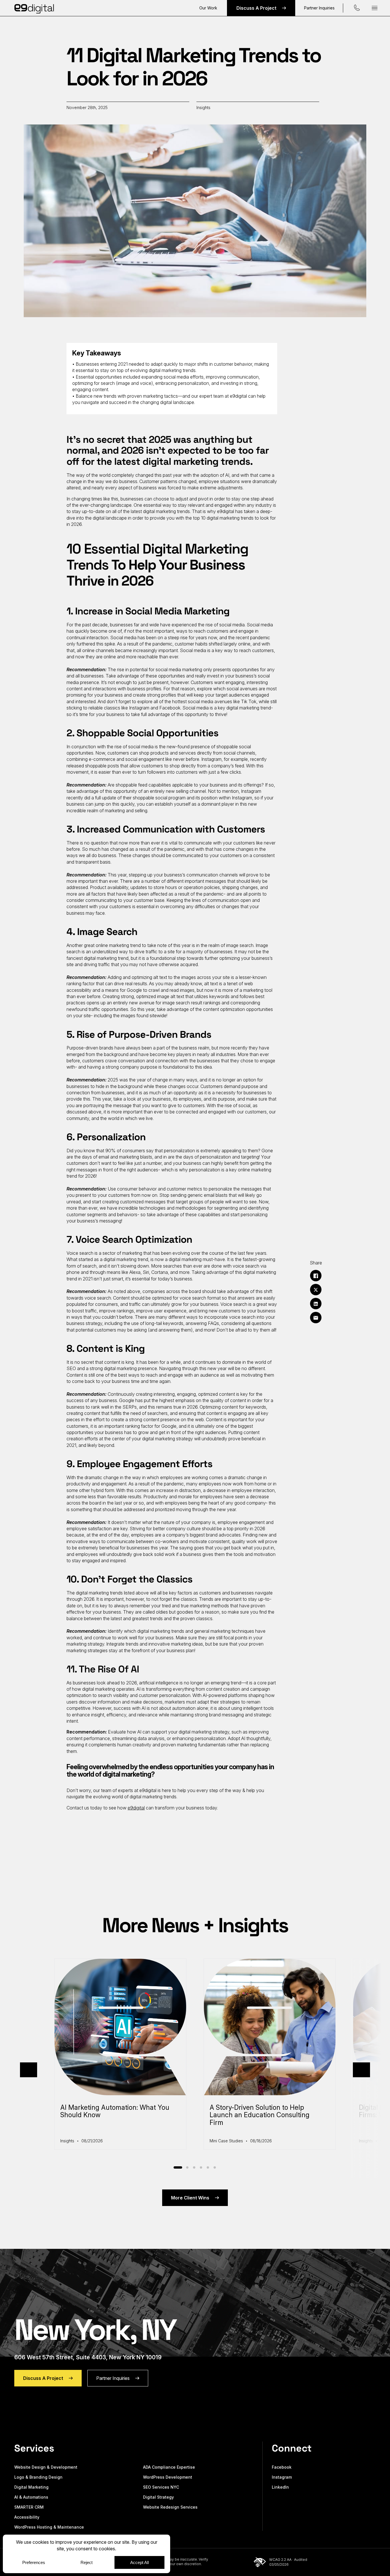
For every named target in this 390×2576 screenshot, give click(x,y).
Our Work (208, 8)
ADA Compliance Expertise (169, 2467)
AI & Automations (31, 2497)
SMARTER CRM (29, 2507)
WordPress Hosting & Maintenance (49, 2527)
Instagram (282, 2477)
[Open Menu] (375, 8)
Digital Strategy (158, 2497)
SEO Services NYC (161, 2487)
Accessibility (27, 2517)
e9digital (136, 1808)
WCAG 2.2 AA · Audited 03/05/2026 (288, 2562)
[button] (29, 2070)
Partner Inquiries (319, 8)
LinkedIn (280, 2487)
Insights (203, 107)
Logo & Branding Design (38, 2477)
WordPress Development (168, 2477)
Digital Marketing (31, 2487)
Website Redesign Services (170, 2507)
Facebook (282, 2467)
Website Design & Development (46, 2467)
